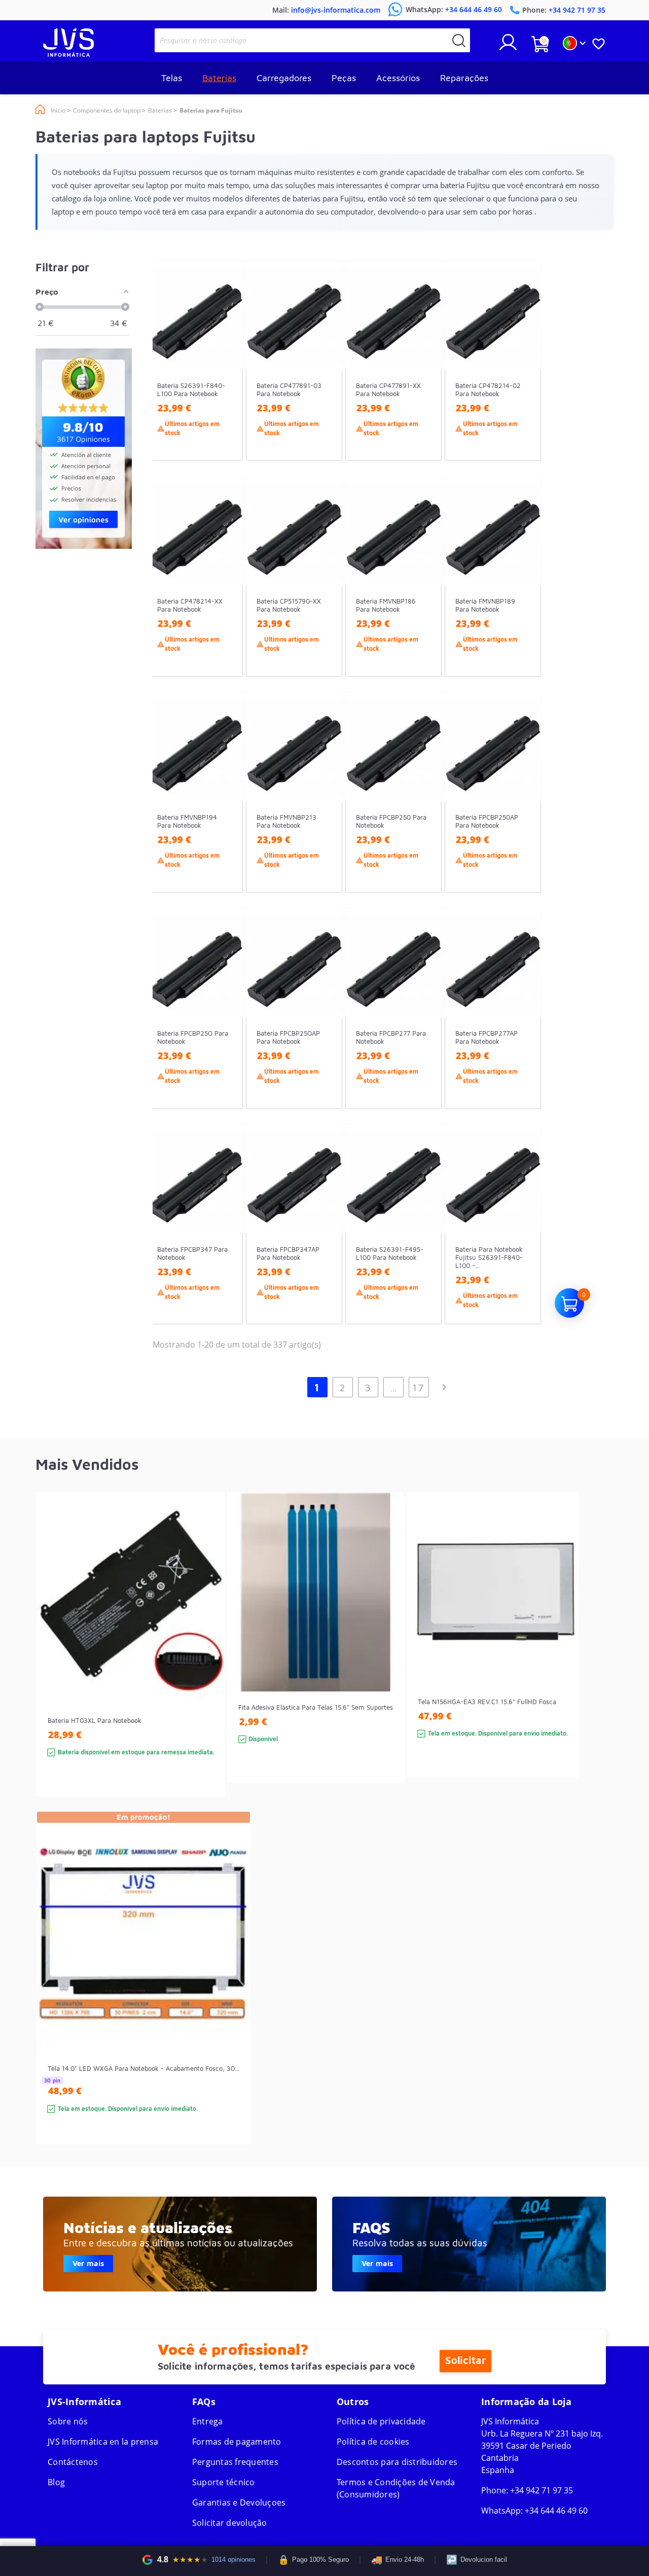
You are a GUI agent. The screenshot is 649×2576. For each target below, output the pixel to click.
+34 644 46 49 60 (556, 2511)
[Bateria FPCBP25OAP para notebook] (325, 1027)
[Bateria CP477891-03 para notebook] (325, 379)
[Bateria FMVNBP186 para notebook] (424, 595)
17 (419, 1387)
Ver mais (88, 2263)
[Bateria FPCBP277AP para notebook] (524, 1027)
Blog (56, 2482)
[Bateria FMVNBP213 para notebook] (325, 811)
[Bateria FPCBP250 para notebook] (424, 811)
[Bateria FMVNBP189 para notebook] (524, 595)
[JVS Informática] (68, 54)
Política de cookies (373, 2442)
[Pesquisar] (459, 40)
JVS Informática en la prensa (103, 2442)
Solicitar (465, 2361)
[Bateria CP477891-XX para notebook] (424, 379)
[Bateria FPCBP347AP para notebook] (325, 1243)
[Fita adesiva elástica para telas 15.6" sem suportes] (387, 1656)
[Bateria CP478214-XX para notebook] (225, 595)
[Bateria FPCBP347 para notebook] (225, 1243)
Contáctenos (73, 2462)
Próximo (444, 1387)
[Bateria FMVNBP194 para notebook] (225, 811)
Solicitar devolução (230, 2523)
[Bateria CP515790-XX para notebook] (325, 595)
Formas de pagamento (237, 2442)
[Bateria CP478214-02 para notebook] (524, 379)
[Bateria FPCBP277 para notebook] (424, 1027)
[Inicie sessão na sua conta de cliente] (508, 46)
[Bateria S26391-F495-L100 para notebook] (424, 1243)
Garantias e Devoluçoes (239, 2502)
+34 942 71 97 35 (542, 2490)
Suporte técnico (224, 2482)
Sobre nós (68, 2421)
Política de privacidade (381, 2421)
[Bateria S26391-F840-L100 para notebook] (225, 379)
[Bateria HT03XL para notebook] (207, 1662)
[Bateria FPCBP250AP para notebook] (524, 811)
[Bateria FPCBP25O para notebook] (225, 1027)
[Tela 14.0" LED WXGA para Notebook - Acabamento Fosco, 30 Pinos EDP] (232, 1996)
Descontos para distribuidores (397, 2462)
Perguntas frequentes (235, 2462)
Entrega (208, 2421)
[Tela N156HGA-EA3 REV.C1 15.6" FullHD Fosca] (561, 1653)
